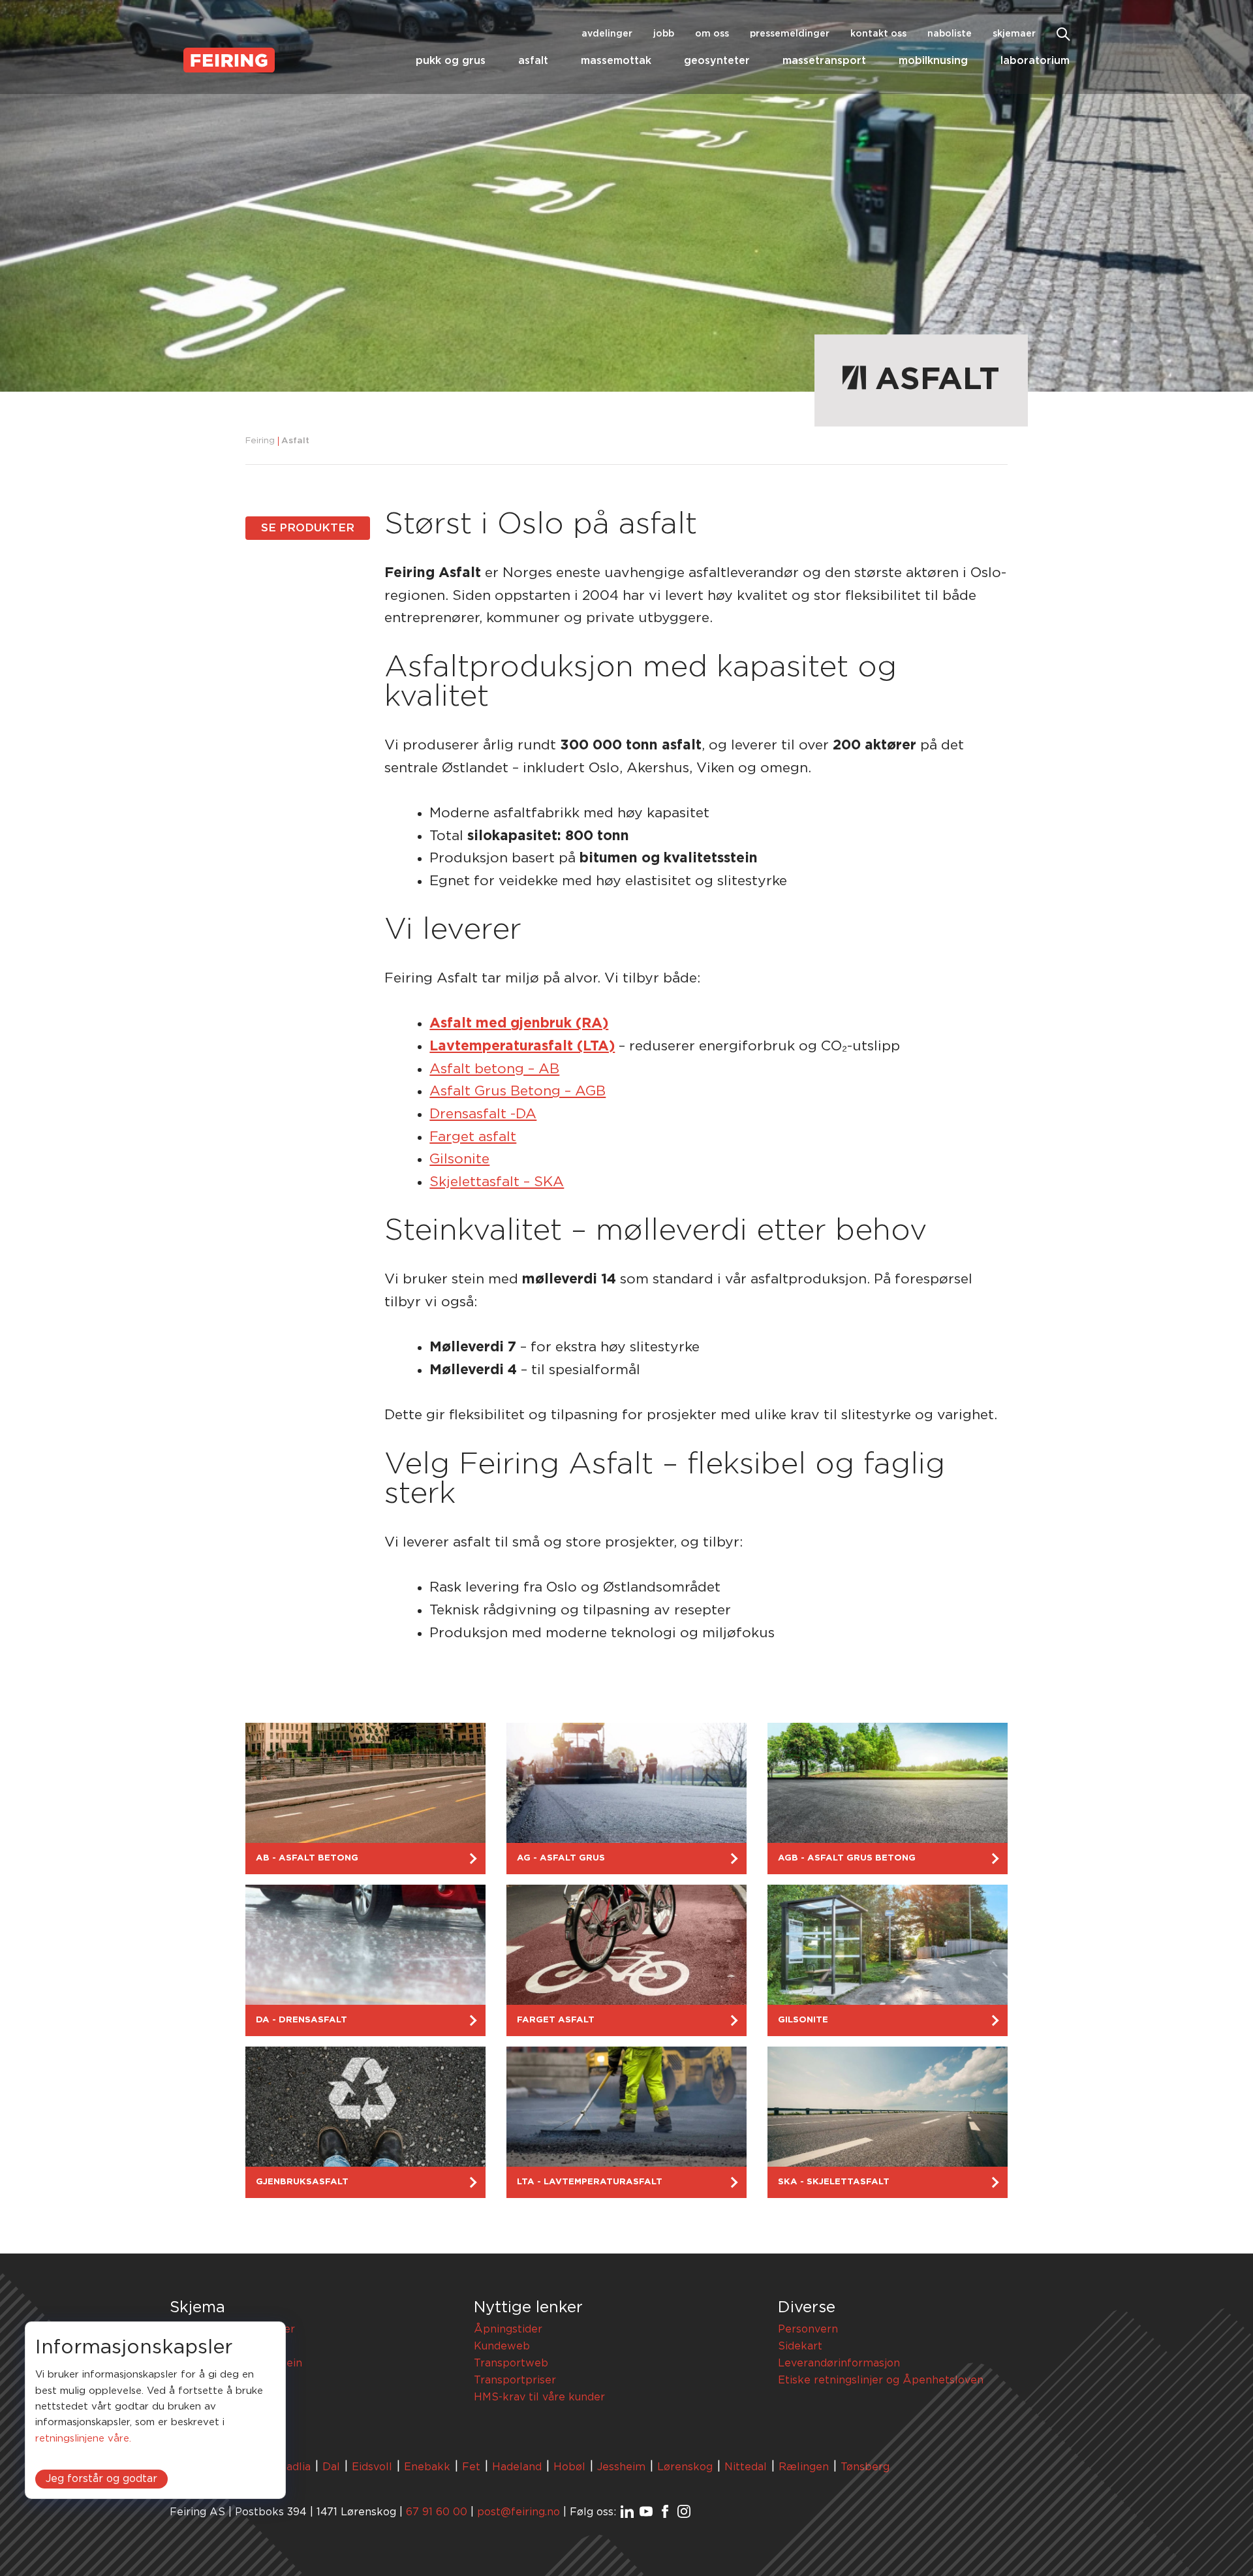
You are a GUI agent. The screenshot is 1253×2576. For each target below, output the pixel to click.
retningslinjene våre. (83, 2439)
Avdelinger (607, 34)
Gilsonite (459, 1159)
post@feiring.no (518, 2512)
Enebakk (427, 2467)
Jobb (664, 34)
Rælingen (804, 2467)
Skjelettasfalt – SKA (497, 1182)
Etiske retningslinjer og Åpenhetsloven (881, 2380)
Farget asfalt (473, 1137)
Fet (471, 2467)
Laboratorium (1035, 61)
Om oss (712, 34)
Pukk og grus (451, 61)
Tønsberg (865, 2467)
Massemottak (616, 61)
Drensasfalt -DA (483, 1114)
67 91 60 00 (437, 2512)
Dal (331, 2467)
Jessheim (621, 2467)
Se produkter (308, 528)
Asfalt (533, 61)
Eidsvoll (372, 2467)
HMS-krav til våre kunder (539, 2397)
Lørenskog (685, 2467)
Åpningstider (508, 2329)
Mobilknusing (933, 61)
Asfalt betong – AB (494, 1069)
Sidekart (800, 2346)
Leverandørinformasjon (839, 2363)
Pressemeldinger (790, 34)
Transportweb (511, 2363)
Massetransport (824, 61)
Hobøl (569, 2467)
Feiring (260, 441)
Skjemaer (1014, 34)
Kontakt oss (878, 34)
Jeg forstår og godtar (101, 2479)
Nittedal (746, 2467)
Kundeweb (502, 2346)
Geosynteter (717, 61)
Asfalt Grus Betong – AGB (518, 1091)
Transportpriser (515, 2380)
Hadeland (517, 2467)
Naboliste (950, 34)
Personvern (808, 2329)
